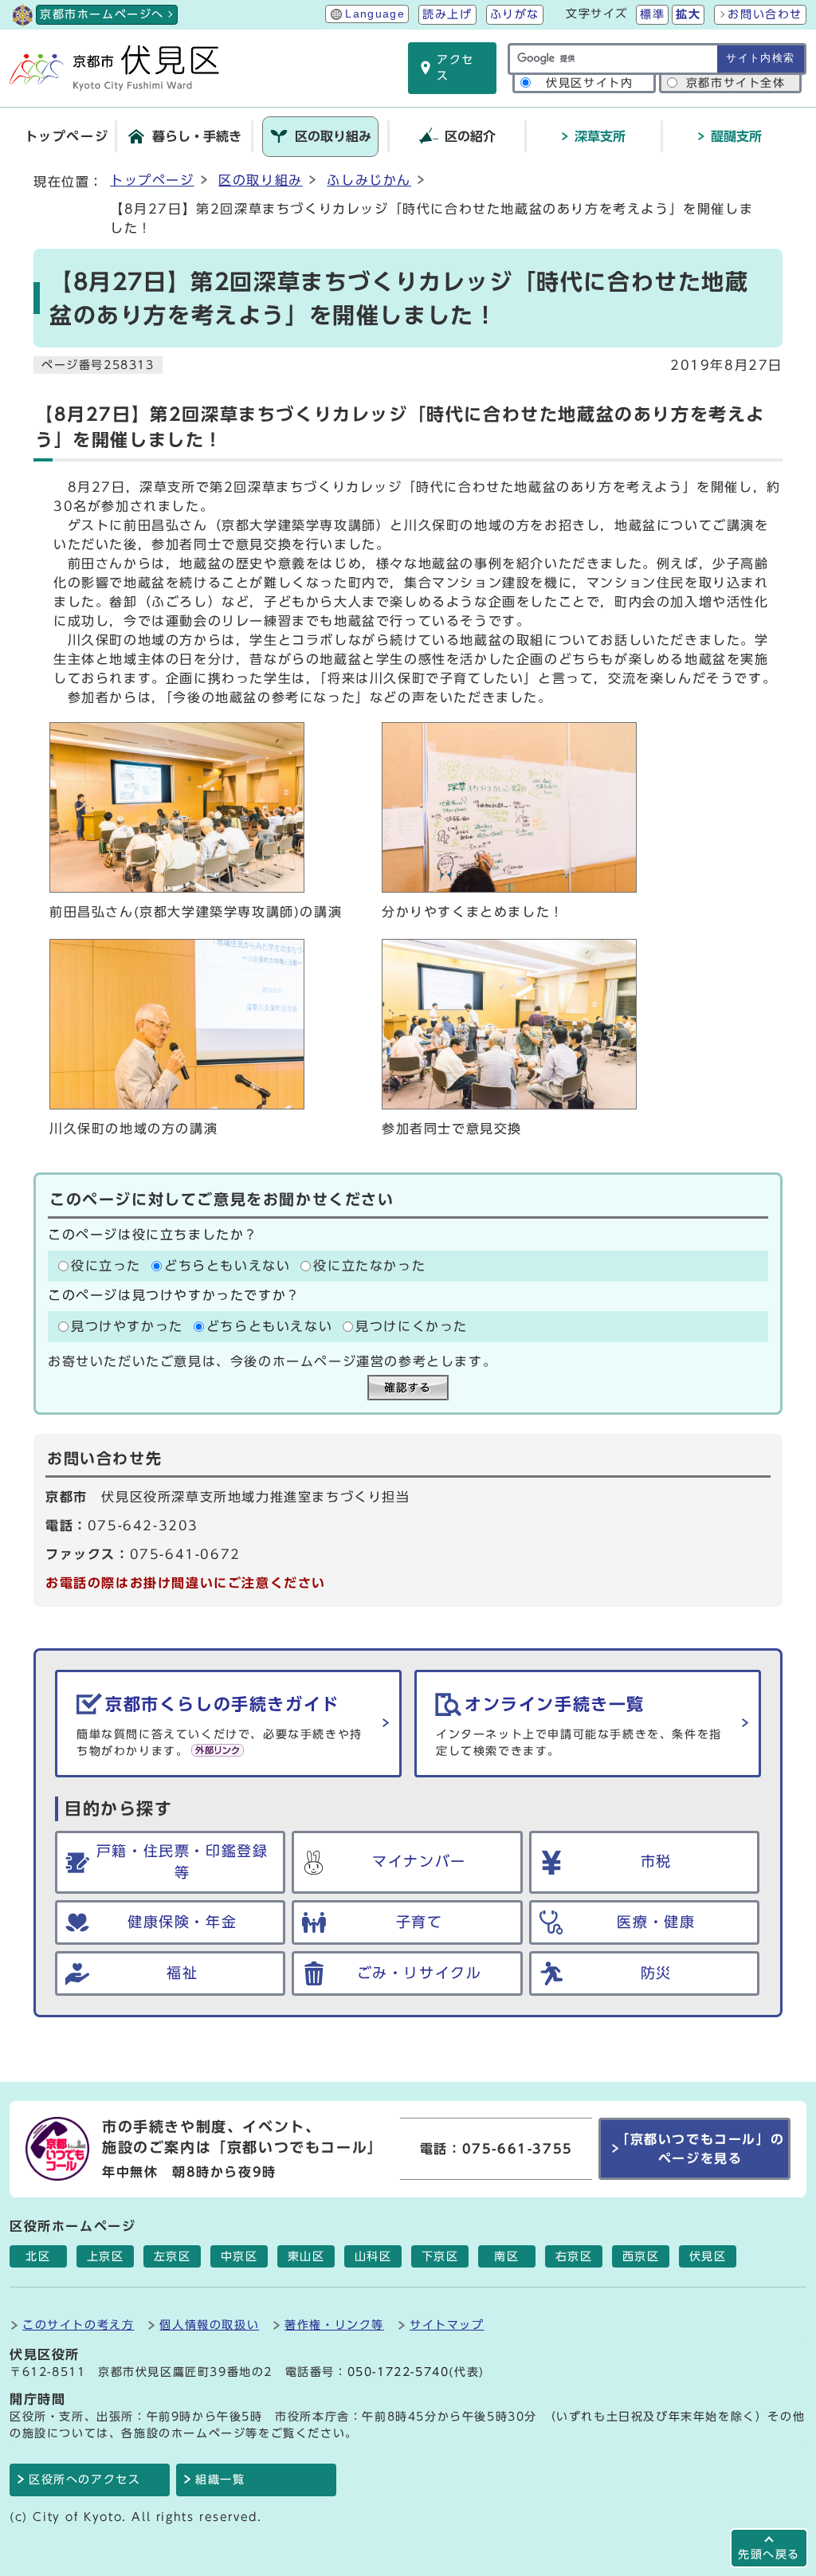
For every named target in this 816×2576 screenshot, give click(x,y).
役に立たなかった (369, 1266)
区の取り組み (261, 180)
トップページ (152, 180)
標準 (652, 14)
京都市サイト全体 (736, 83)
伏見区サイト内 (589, 83)
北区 (38, 2256)
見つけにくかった (412, 1326)
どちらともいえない (227, 1266)
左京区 (173, 2256)
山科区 (373, 2256)
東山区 (306, 2256)
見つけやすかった (127, 1326)
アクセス (455, 68)
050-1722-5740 (398, 2372)
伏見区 (708, 2256)
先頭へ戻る (769, 2554)
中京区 (239, 2256)
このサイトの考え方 (78, 2325)
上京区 (106, 2256)
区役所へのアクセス (84, 2480)
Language (375, 14)
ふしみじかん (369, 180)
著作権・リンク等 (334, 2325)
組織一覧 (220, 2480)
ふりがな (515, 14)
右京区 (574, 2256)
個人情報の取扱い (209, 2325)
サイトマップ (447, 2325)
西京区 (641, 2256)
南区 (506, 2256)
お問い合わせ (765, 14)
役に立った (106, 1266)
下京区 (440, 2256)
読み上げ (447, 14)
